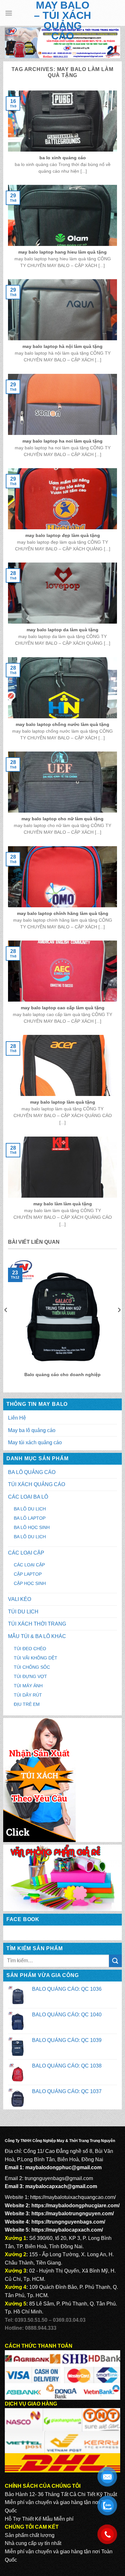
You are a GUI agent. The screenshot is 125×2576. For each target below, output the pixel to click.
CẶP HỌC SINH (30, 1583)
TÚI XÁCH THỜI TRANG (37, 1624)
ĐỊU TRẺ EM (27, 1704)
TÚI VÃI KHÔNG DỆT (36, 1658)
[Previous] (6, 1323)
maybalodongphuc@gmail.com (63, 2167)
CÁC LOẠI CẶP (26, 1553)
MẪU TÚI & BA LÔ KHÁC (37, 1636)
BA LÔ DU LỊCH (30, 1509)
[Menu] (9, 13)
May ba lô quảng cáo (32, 1430)
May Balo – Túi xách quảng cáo (63, 20)
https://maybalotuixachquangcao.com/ (73, 2197)
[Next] (119, 1323)
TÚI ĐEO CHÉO (30, 1649)
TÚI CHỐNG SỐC (32, 1667)
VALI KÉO (20, 1599)
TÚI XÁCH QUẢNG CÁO (37, 1484)
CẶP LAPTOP (28, 1574)
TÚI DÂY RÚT (28, 1695)
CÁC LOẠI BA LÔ (28, 1497)
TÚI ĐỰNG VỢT (30, 1676)
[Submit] (115, 1961)
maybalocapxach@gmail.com (61, 2186)
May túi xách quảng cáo (35, 1442)
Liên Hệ (17, 1418)
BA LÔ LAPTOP (30, 1518)
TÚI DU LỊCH (23, 1612)
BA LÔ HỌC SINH (32, 1527)
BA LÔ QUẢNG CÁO (32, 1472)
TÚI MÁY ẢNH (28, 1686)
